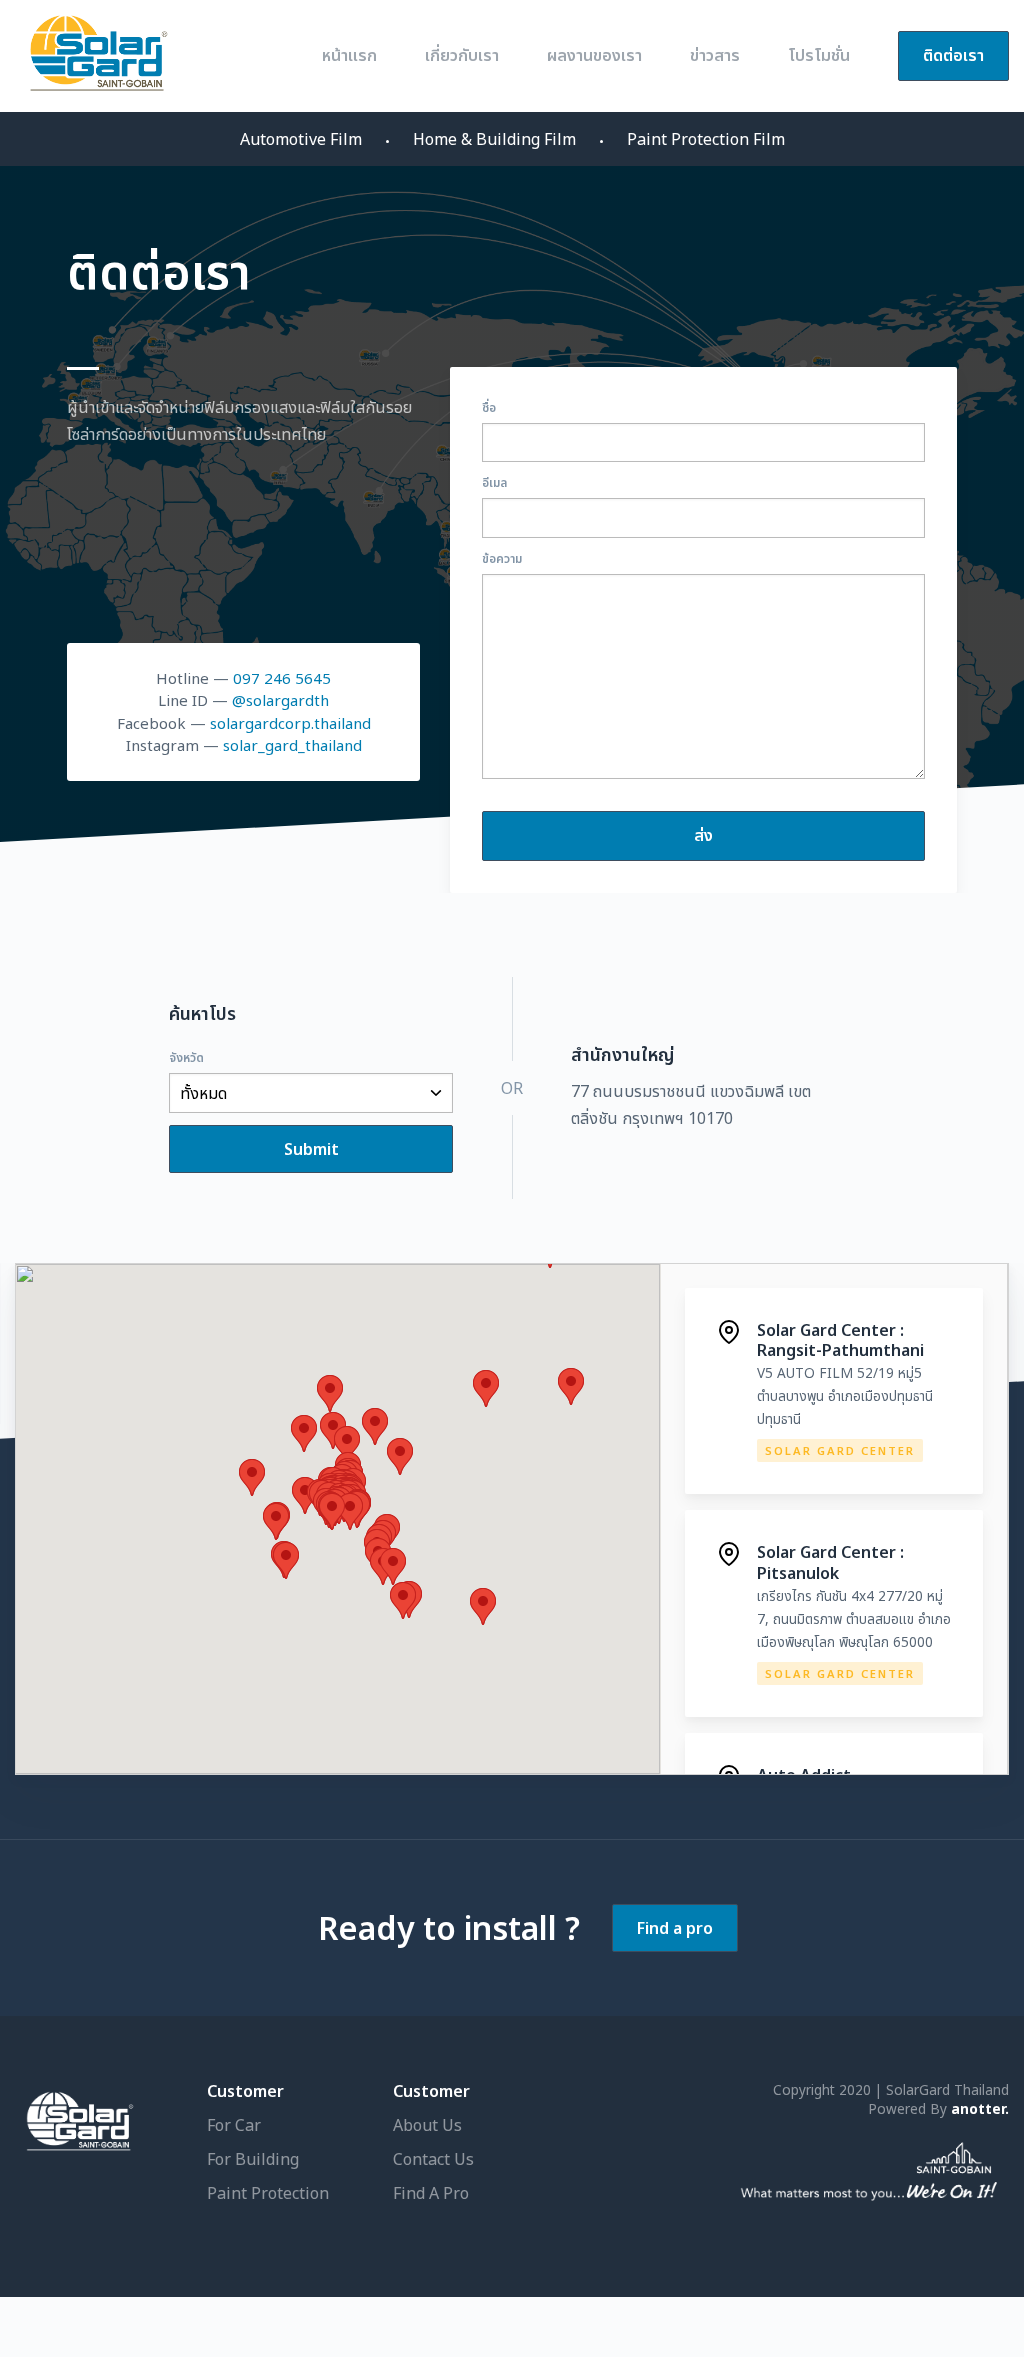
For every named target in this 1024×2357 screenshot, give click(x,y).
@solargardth (280, 700)
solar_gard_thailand (292, 745)
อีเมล (494, 482)
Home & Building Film (494, 139)
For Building (253, 2159)
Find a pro (675, 1928)
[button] (286, 1560)
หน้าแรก (349, 55)
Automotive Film (301, 139)
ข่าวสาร (715, 55)
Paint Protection (268, 2193)
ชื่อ (489, 407)
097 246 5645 (282, 678)
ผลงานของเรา (594, 55)
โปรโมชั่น (819, 55)
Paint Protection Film (706, 139)
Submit (311, 1149)
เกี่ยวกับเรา (462, 55)
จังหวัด (186, 1057)
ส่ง (703, 835)
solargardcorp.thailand (290, 723)
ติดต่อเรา (953, 55)
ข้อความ (502, 558)
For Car (234, 2125)
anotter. (980, 2108)
